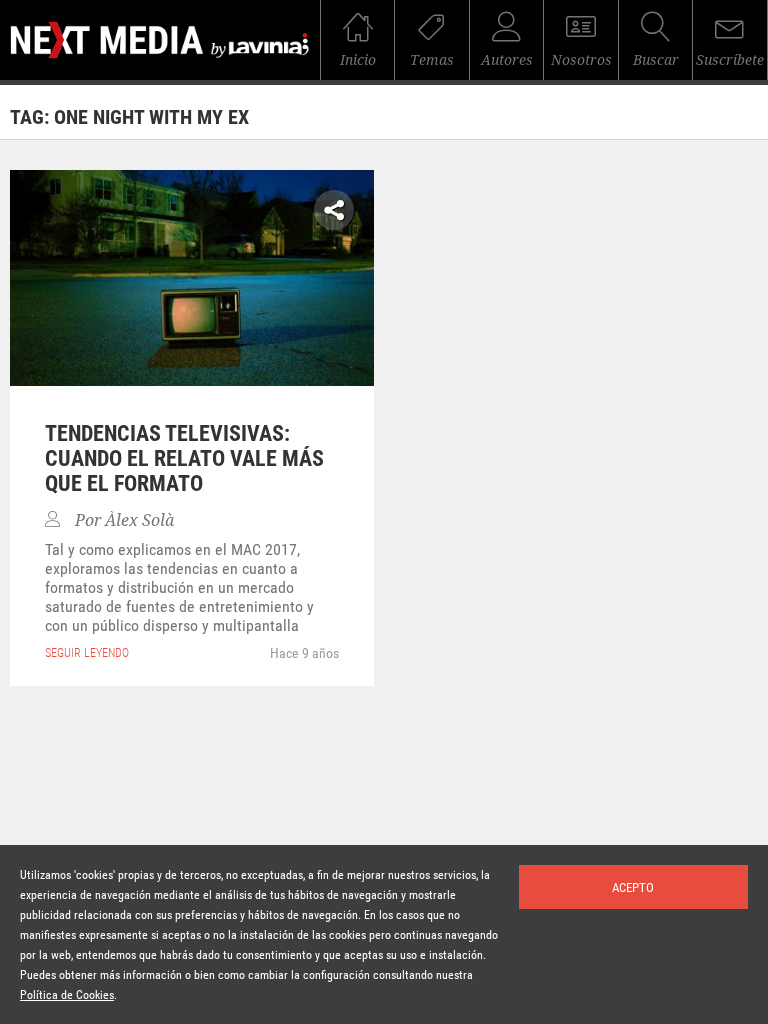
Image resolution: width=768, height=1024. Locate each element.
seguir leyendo (87, 653)
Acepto (633, 887)
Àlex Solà (139, 520)
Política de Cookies (67, 995)
